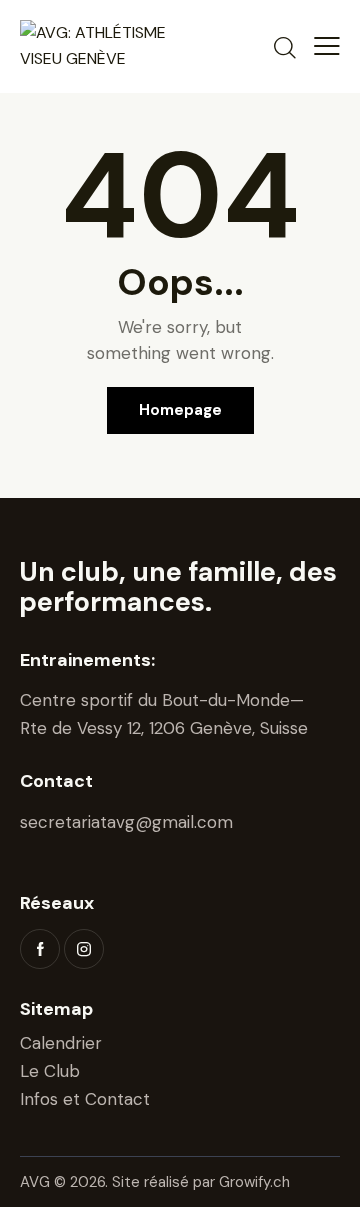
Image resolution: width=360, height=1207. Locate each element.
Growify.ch (254, 1182)
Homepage (180, 410)
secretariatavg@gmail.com (126, 822)
